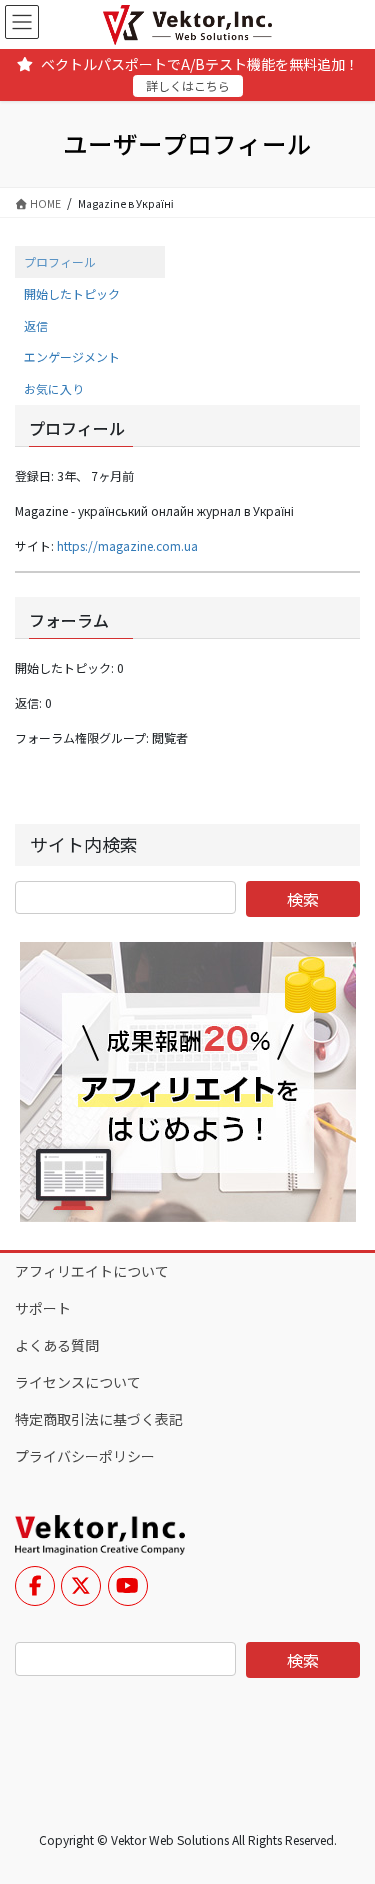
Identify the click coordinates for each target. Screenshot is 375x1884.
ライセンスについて (78, 1382)
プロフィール (60, 261)
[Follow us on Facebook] (35, 1586)
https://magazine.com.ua (127, 545)
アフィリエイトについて (92, 1271)
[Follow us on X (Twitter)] (81, 1586)
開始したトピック (72, 293)
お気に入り (54, 388)
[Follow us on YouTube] (128, 1586)
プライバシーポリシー (85, 1456)
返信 (36, 325)
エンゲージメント (72, 356)
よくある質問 (57, 1345)
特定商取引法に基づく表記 (99, 1419)
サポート (43, 1308)
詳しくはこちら (188, 85)
